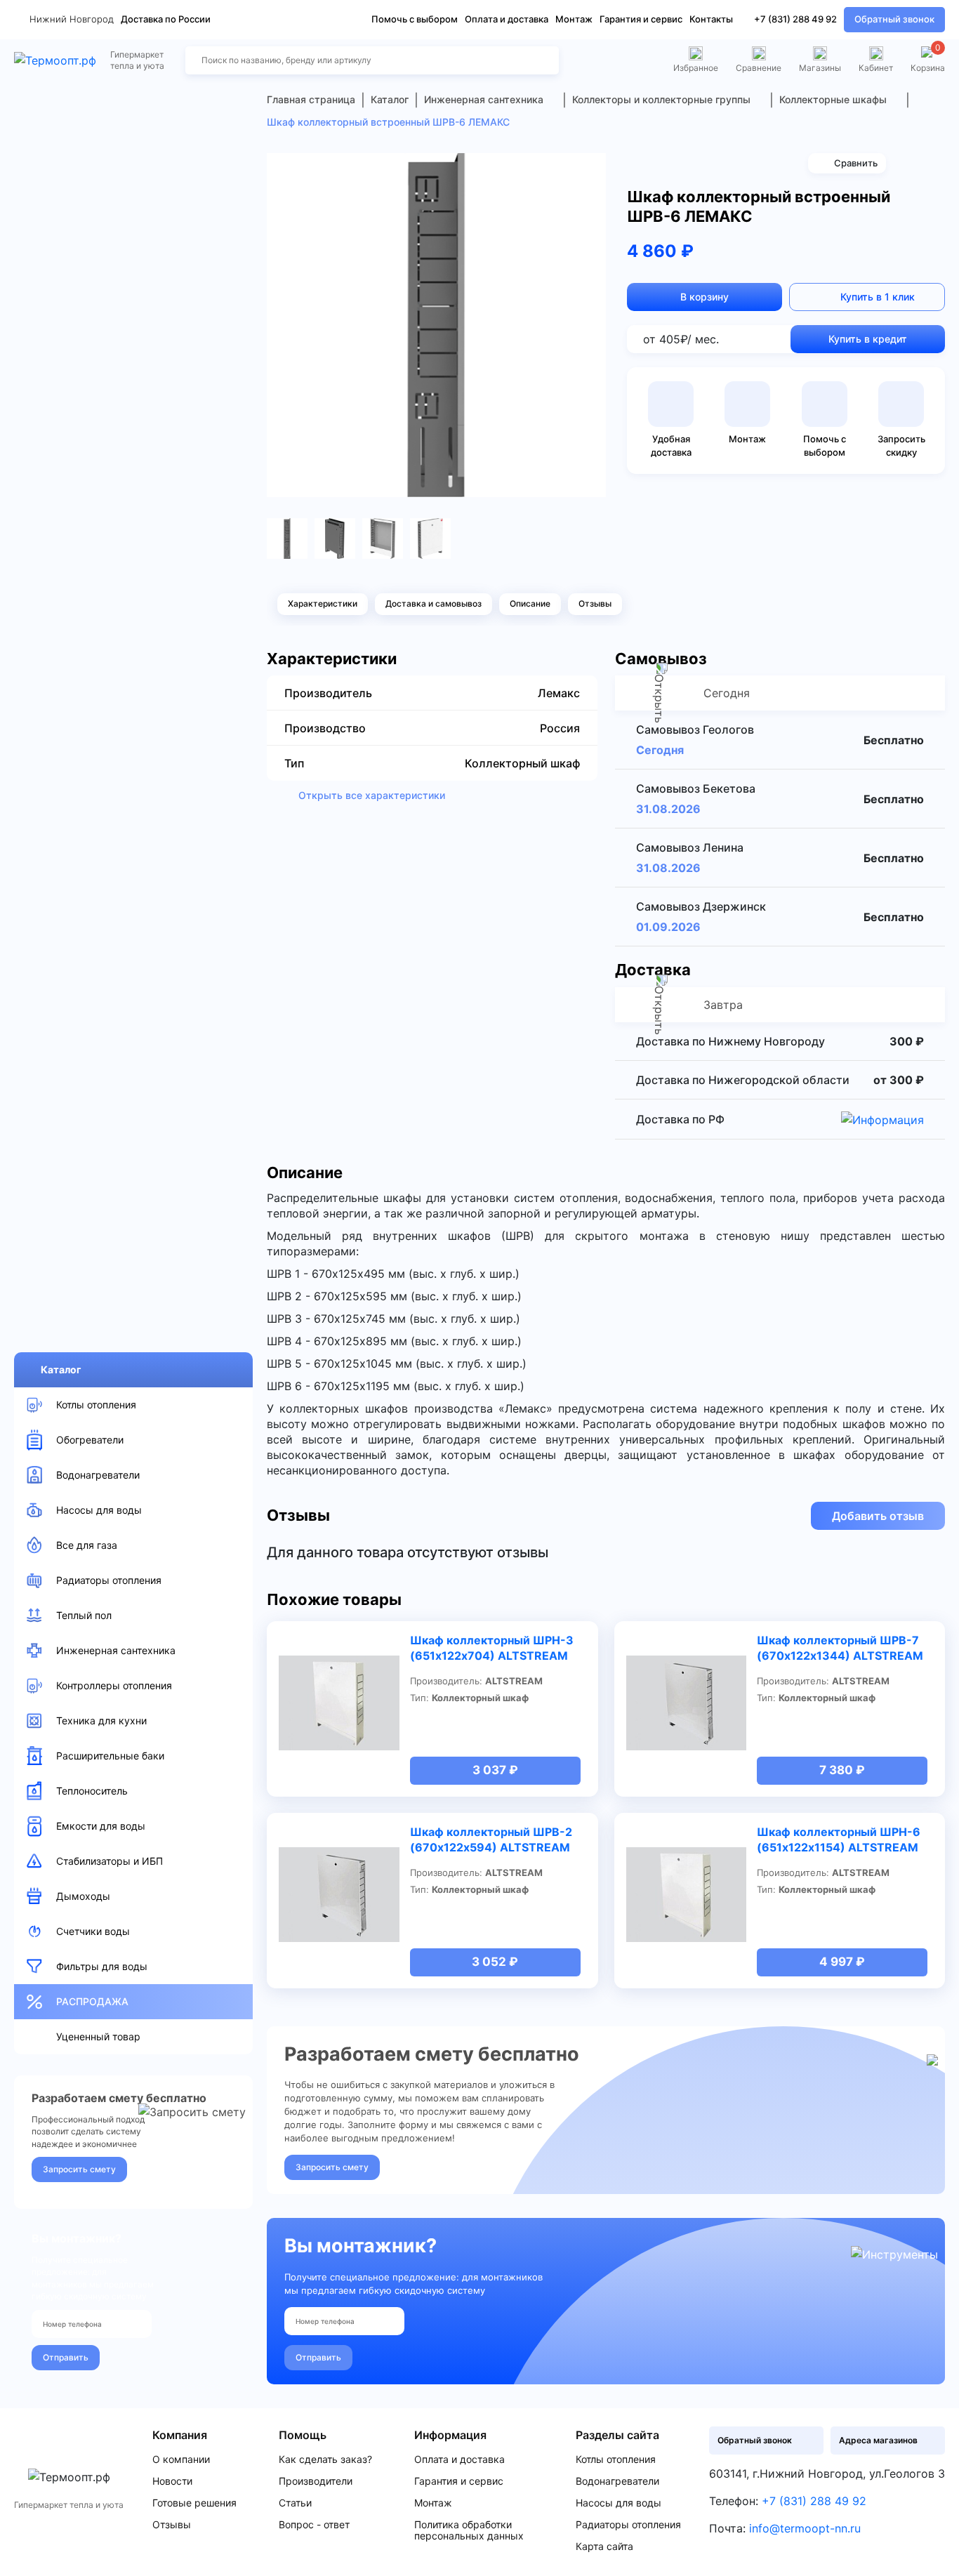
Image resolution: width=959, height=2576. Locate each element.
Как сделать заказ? (325, 2459)
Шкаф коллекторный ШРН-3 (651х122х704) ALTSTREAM (492, 1648)
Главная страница (311, 99)
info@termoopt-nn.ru (805, 2528)
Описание (530, 603)
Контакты (711, 19)
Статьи (295, 2503)
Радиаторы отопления (628, 2525)
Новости (172, 2481)
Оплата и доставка (507, 19)
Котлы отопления (616, 2459)
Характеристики (323, 603)
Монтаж (574, 19)
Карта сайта (604, 2547)
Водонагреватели (617, 2481)
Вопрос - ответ (314, 2525)
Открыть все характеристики (372, 795)
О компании (181, 2459)
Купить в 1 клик (878, 297)
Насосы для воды (619, 2503)
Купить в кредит (868, 339)
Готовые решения (194, 2503)
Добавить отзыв (878, 1516)
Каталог (61, 1369)
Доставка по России (166, 19)
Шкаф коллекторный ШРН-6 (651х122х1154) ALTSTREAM (839, 1839)
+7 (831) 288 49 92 (795, 19)
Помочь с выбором (415, 19)
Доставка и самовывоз (434, 603)
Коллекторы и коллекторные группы (661, 99)
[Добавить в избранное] (590, 169)
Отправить (66, 2357)
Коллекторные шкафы (833, 99)
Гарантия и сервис (641, 19)
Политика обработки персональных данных (469, 2530)
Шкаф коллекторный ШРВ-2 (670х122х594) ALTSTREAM (491, 1839)
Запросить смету (79, 2169)
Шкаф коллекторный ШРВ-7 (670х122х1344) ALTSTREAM (840, 1648)
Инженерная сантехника (484, 99)
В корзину (705, 297)
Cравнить (856, 163)
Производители (316, 2481)
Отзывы (595, 603)
